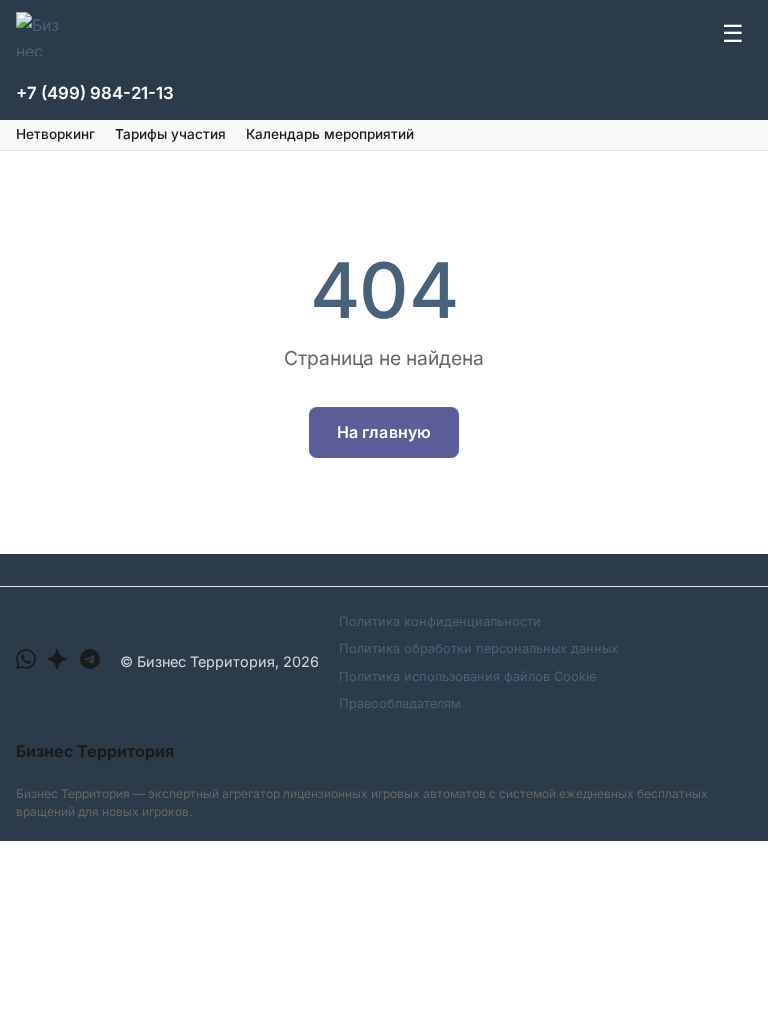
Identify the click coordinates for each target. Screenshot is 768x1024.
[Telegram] (90, 662)
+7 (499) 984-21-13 (95, 93)
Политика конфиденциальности (440, 621)
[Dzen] (58, 662)
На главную (384, 432)
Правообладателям (400, 703)
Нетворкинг (55, 134)
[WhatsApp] (26, 662)
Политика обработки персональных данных (478, 648)
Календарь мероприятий (330, 134)
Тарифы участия (170, 134)
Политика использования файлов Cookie (467, 676)
